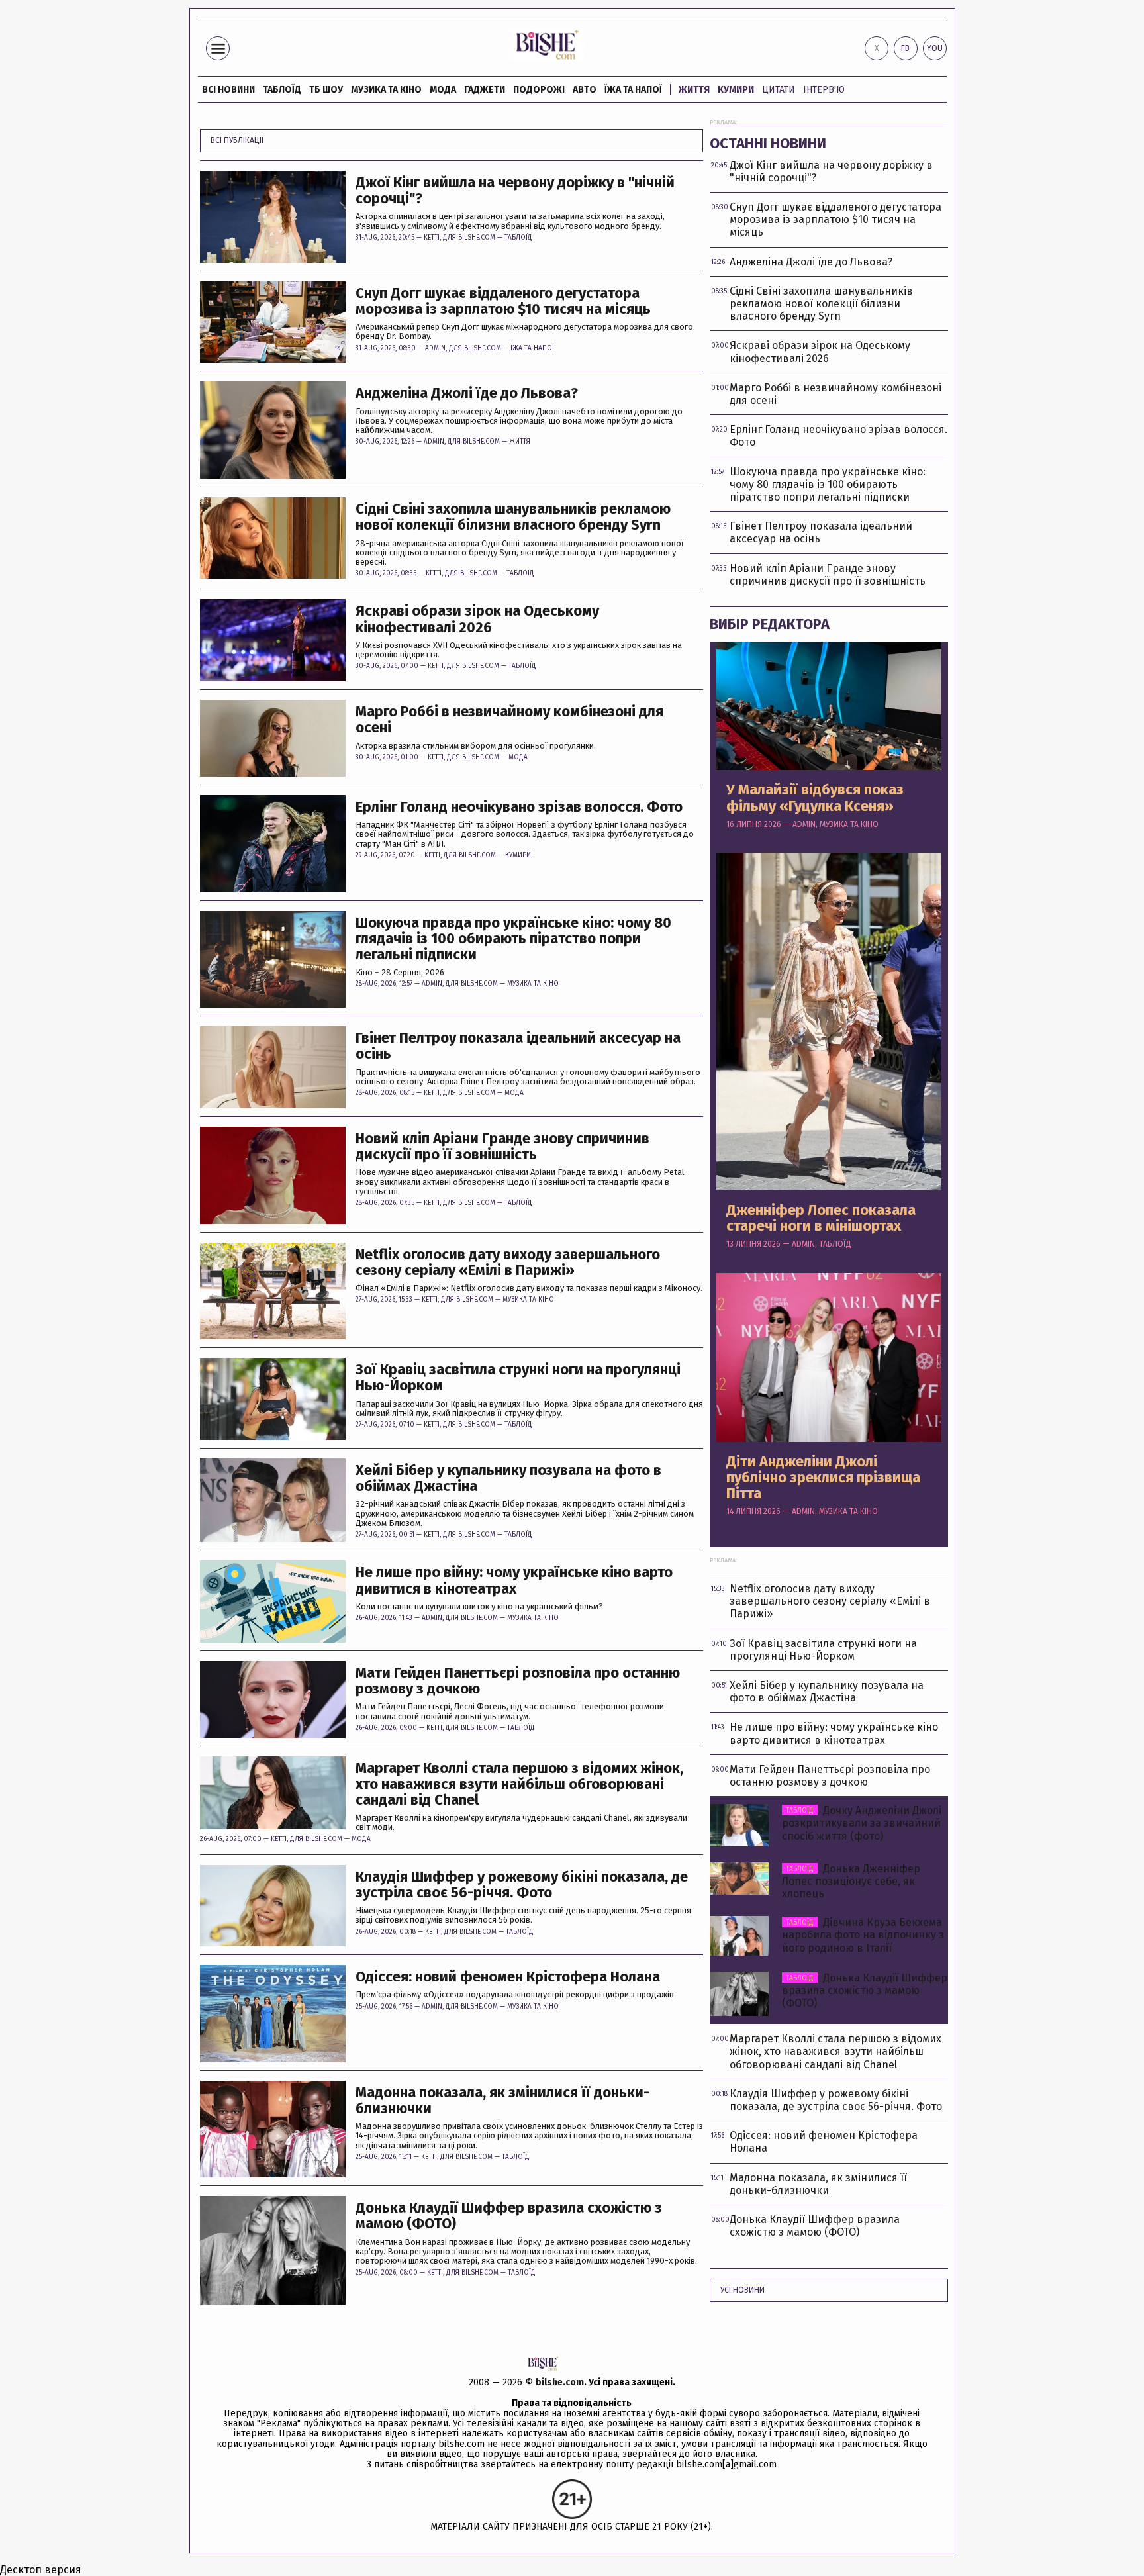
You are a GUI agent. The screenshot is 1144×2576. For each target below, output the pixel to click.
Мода (443, 90)
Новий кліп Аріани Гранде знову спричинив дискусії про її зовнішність (502, 1147)
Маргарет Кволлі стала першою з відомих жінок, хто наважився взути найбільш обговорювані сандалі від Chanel (519, 1785)
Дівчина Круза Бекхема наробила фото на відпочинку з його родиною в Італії (863, 1935)
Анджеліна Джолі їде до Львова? (467, 393)
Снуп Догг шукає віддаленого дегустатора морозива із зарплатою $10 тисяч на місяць (503, 301)
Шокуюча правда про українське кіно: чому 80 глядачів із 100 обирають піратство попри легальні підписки (513, 939)
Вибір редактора (770, 624)
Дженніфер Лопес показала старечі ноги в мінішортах (821, 1218)
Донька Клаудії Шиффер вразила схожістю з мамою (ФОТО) (509, 2216)
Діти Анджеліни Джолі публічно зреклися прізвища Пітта (823, 1478)
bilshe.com (560, 2382)
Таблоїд (518, 238)
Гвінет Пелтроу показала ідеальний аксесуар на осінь (518, 1046)
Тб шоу (326, 90)
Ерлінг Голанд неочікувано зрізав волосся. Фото (519, 807)
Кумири (736, 90)
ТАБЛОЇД (282, 90)
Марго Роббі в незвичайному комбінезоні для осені (509, 720)
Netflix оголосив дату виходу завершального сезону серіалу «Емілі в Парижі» (508, 1263)
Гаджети (485, 90)
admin (435, 348)
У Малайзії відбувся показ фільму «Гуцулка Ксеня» (815, 798)
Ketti (432, 238)
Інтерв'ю (824, 90)
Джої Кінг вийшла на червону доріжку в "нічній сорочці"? (515, 191)
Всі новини (228, 90)
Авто (585, 90)
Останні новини (768, 143)
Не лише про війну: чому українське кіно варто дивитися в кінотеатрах (514, 1580)
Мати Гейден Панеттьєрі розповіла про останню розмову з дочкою (518, 1681)
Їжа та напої (633, 90)
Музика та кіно (386, 90)
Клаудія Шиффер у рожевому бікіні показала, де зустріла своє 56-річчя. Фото (522, 1885)
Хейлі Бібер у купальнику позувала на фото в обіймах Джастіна (508, 1478)
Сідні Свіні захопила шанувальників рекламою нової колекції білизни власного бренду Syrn (513, 517)
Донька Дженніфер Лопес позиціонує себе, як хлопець (851, 1881)
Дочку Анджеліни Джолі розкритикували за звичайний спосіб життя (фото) (862, 1823)
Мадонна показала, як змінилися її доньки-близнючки (502, 2101)
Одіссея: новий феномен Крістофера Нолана (508, 1977)
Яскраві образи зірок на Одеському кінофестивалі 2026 (477, 619)
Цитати (779, 90)
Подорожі (539, 90)
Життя (694, 90)
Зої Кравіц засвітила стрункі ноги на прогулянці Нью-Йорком (518, 1378)
